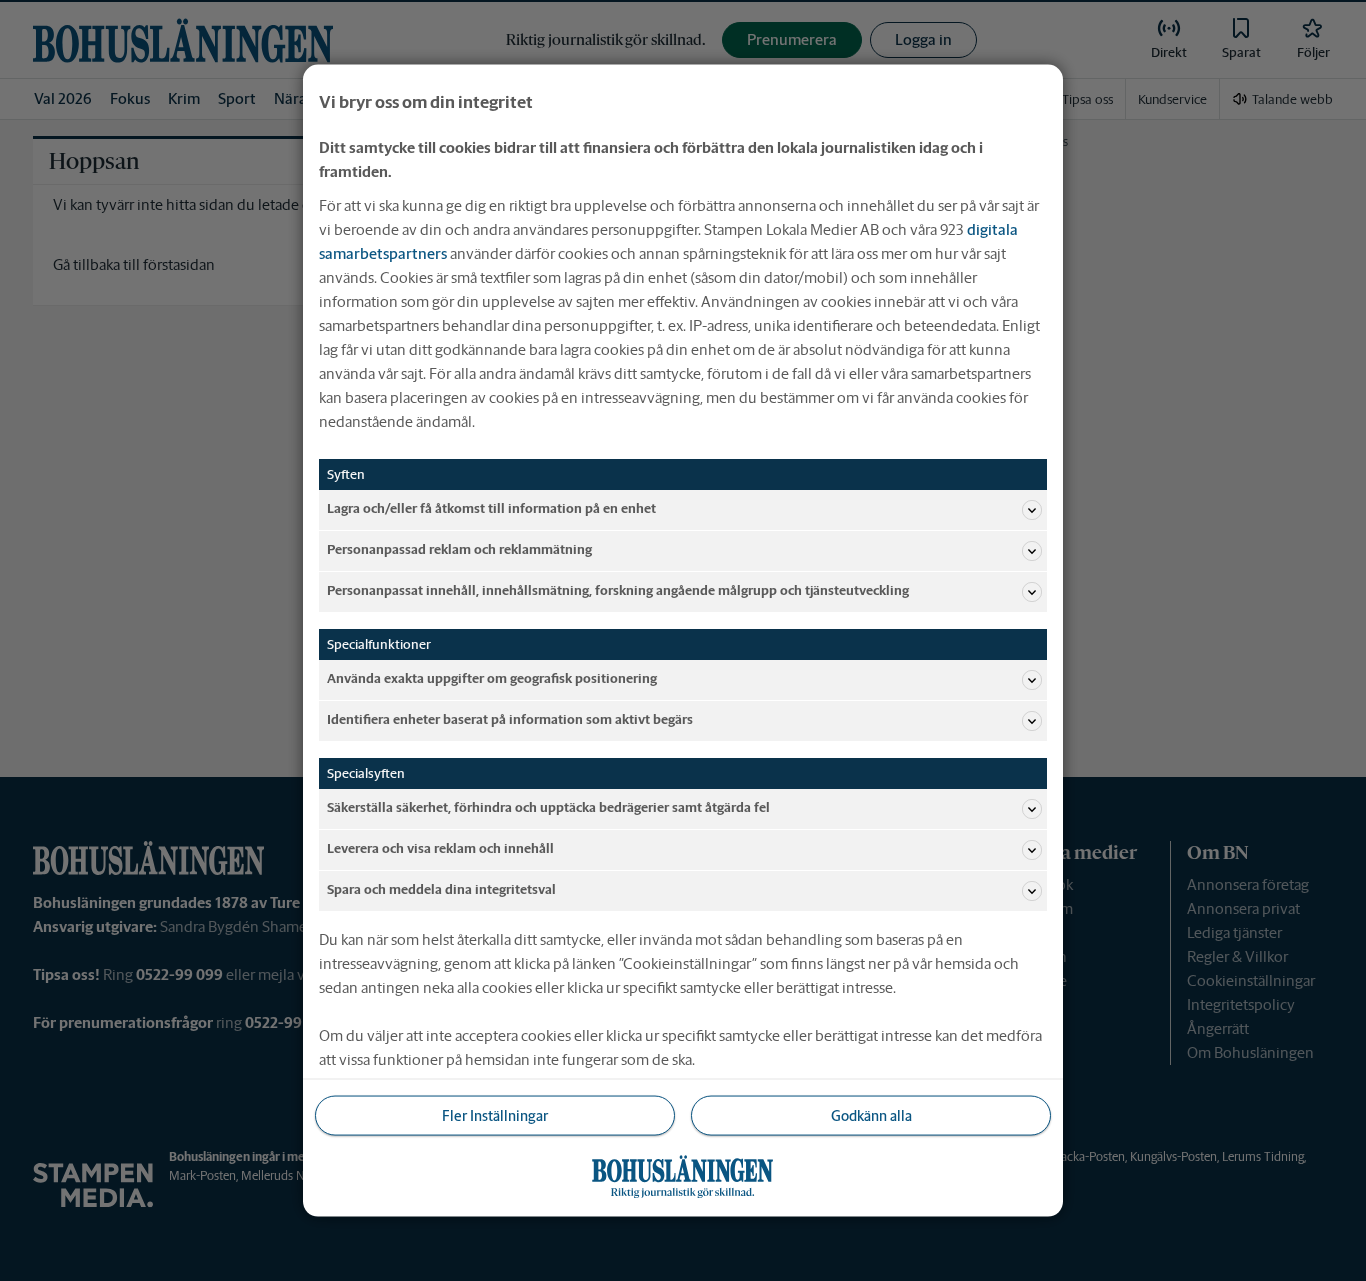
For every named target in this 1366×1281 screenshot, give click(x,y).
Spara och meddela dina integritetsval (441, 889)
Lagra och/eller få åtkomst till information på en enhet (491, 508)
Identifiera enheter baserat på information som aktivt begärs (510, 719)
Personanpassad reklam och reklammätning (459, 549)
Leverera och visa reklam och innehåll (440, 848)
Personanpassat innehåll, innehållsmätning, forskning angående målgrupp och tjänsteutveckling (618, 590)
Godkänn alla (871, 1115)
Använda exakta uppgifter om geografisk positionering (492, 678)
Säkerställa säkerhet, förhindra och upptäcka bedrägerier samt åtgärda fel (548, 807)
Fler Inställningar (495, 1115)
